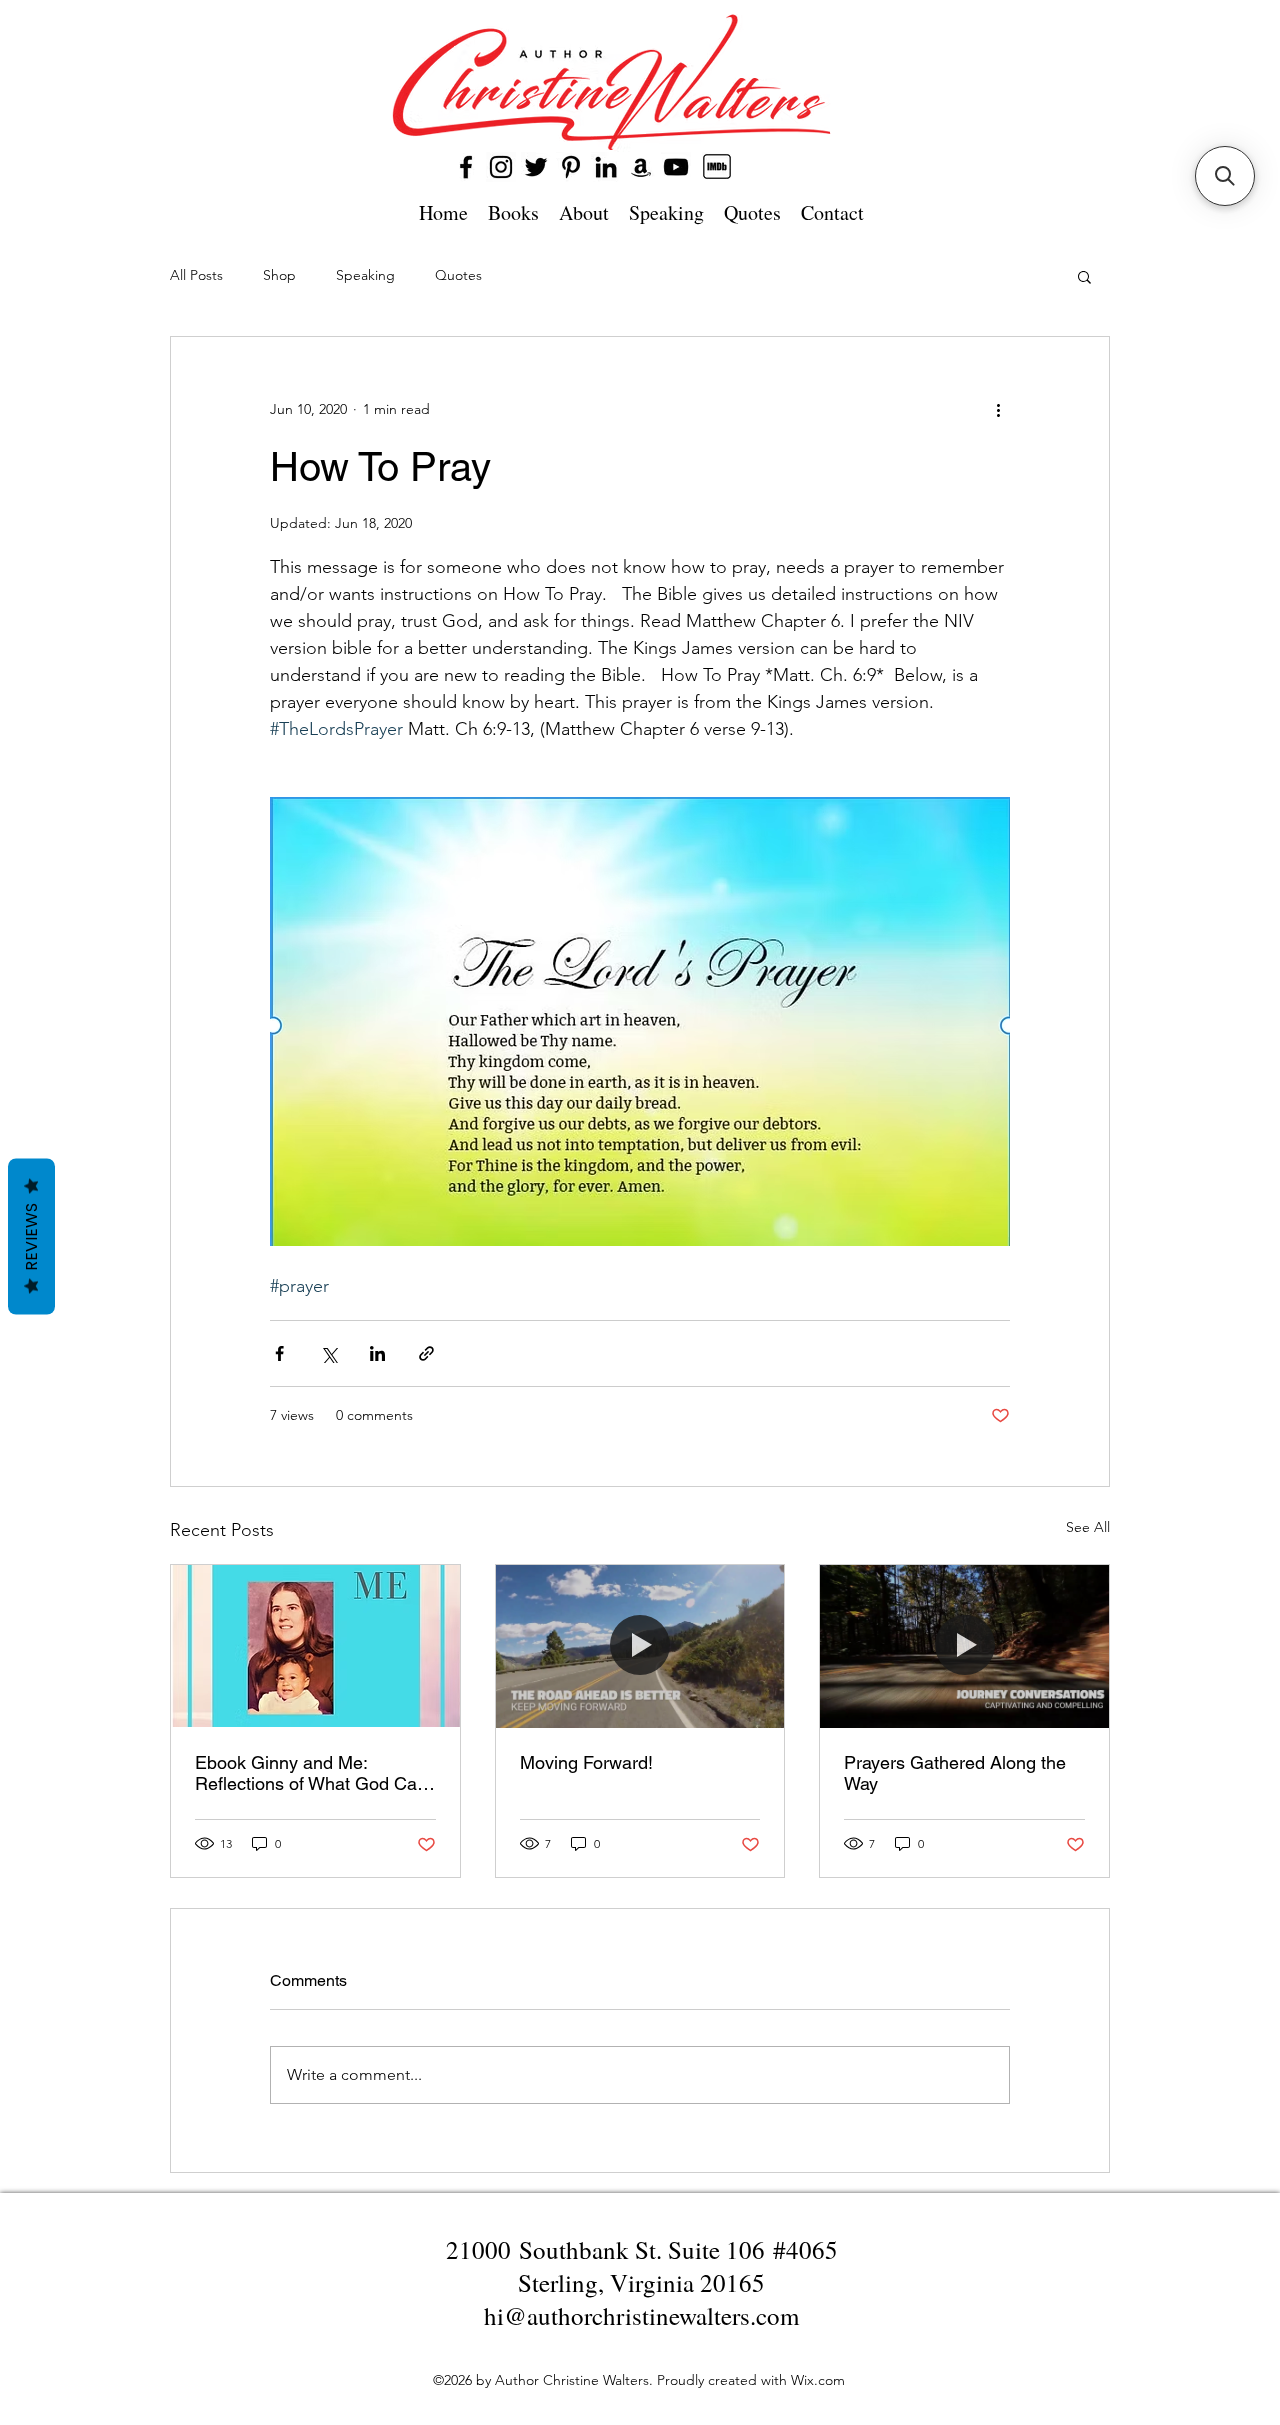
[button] (1084, 276)
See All (1088, 1527)
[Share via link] (426, 1353)
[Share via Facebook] (279, 1353)
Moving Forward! (586, 1762)
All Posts (196, 275)
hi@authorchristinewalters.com (641, 2315)
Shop (279, 275)
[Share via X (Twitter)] (328, 1353)
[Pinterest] (571, 167)
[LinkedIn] (606, 167)
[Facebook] (466, 167)
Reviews (31, 1236)
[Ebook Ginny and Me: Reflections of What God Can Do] (315, 1646)
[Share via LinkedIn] (377, 1353)
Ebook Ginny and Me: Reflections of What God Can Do (311, 1773)
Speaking (365, 275)
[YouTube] (676, 167)
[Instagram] (501, 167)
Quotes (458, 275)
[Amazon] (641, 167)
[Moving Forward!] (640, 1646)
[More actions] (998, 409)
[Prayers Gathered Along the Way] (964, 1646)
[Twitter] (536, 167)
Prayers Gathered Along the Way (955, 1773)
